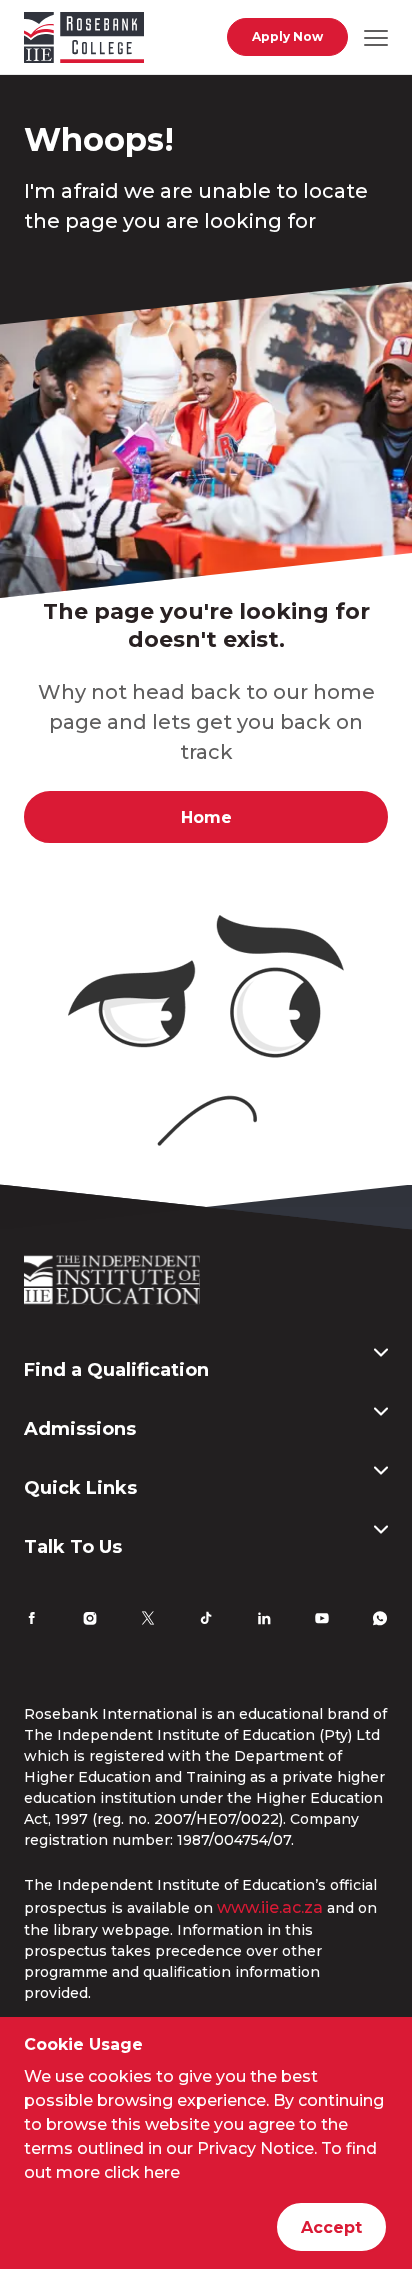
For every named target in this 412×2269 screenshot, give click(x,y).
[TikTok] (206, 1621)
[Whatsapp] (380, 1621)
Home (206, 817)
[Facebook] (32, 1621)
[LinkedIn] (264, 1621)
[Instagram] (90, 1621)
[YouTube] (322, 1621)
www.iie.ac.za (270, 1907)
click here (142, 2172)
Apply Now (287, 36)
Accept (331, 2227)
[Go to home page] (84, 41)
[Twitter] (148, 1621)
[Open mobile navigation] (376, 37)
